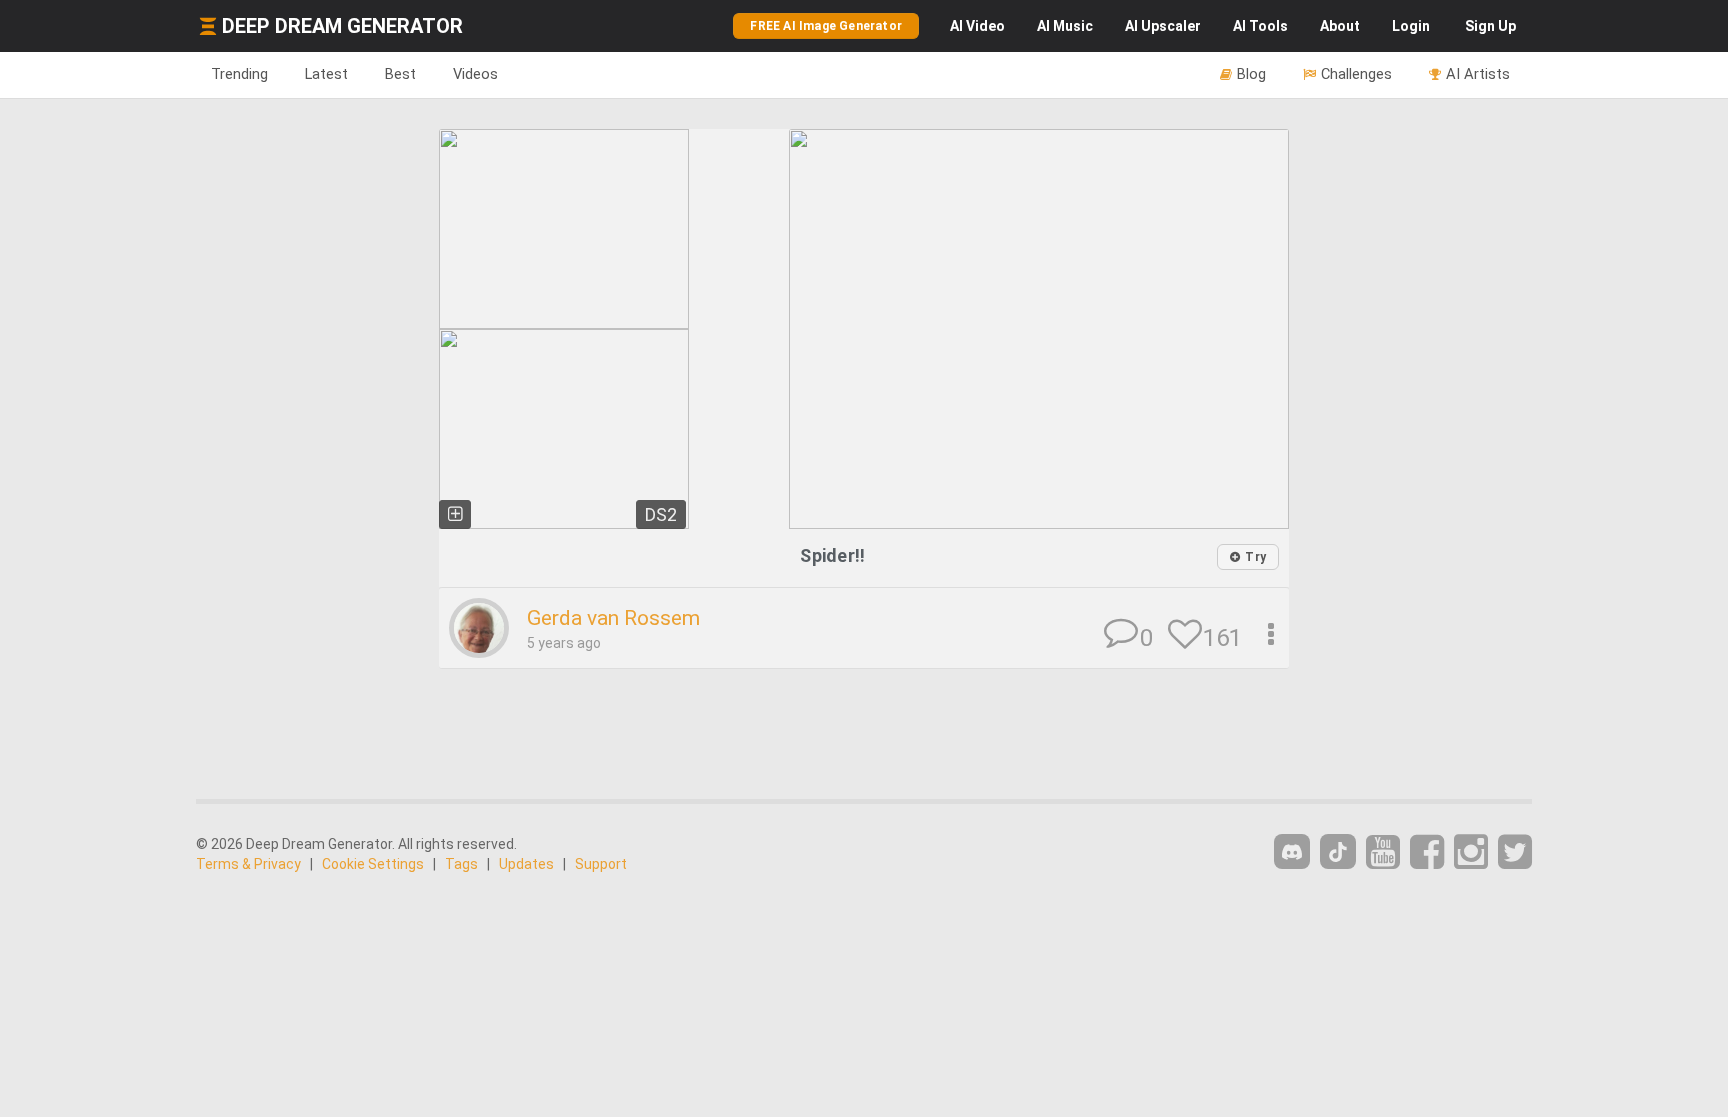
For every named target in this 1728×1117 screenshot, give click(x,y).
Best (400, 74)
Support (601, 864)
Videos (475, 74)
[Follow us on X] (1515, 852)
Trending (239, 74)
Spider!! (832, 555)
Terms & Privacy (248, 864)
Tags (461, 864)
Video (977, 26)
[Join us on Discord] (1292, 851)
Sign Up (1490, 26)
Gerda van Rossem (613, 618)
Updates (526, 864)
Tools (1260, 26)
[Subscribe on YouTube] (1383, 852)
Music (1065, 26)
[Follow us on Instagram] (1471, 852)
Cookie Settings (373, 864)
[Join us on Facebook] (1427, 852)
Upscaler (1163, 26)
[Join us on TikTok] (1338, 851)
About (1340, 26)
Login (1411, 26)
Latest (326, 74)
